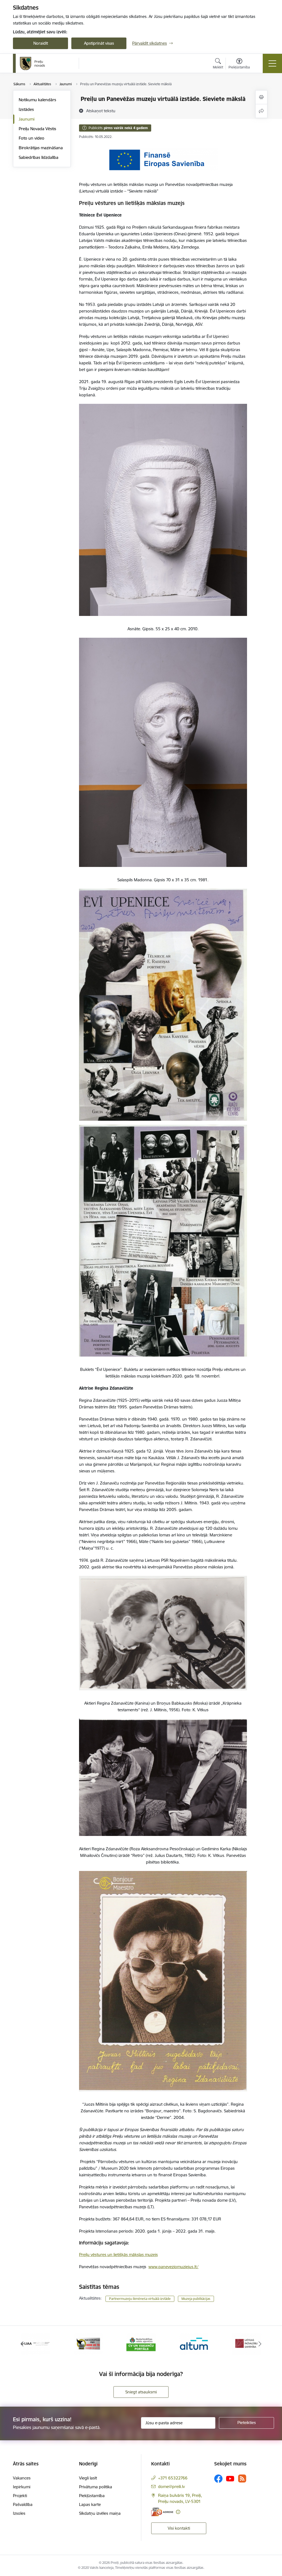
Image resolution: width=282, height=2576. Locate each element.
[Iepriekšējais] (22, 2344)
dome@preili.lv (171, 2486)
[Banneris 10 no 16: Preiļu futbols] (194, 2343)
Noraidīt (41, 43)
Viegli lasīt (88, 2478)
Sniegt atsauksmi (141, 2392)
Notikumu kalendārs (37, 100)
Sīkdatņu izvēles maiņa (100, 2513)
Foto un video (32, 138)
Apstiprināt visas (99, 43)
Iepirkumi (22, 2487)
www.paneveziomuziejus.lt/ (173, 2267)
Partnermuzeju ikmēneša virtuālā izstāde (140, 2299)
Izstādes (26, 109)
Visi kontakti (179, 2528)
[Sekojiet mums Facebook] (218, 2479)
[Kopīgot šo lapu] (261, 111)
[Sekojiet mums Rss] (242, 2478)
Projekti (20, 2496)
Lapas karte (90, 2504)
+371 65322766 (173, 2478)
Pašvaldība (23, 2504)
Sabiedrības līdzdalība (39, 157)
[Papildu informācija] (178, 2512)
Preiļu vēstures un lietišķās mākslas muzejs (118, 2255)
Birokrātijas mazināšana (41, 148)
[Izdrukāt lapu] (261, 97)
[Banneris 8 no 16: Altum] (88, 2343)
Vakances (22, 2478)
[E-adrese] (162, 2512)
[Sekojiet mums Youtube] (230, 2478)
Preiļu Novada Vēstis (37, 129)
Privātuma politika (96, 2487)
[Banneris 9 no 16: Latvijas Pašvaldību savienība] (141, 2343)
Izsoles (19, 2513)
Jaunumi (27, 119)
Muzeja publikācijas (196, 2299)
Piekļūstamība (92, 2496)
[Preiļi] (32, 63)
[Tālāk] (260, 2344)
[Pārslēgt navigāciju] (272, 63)
